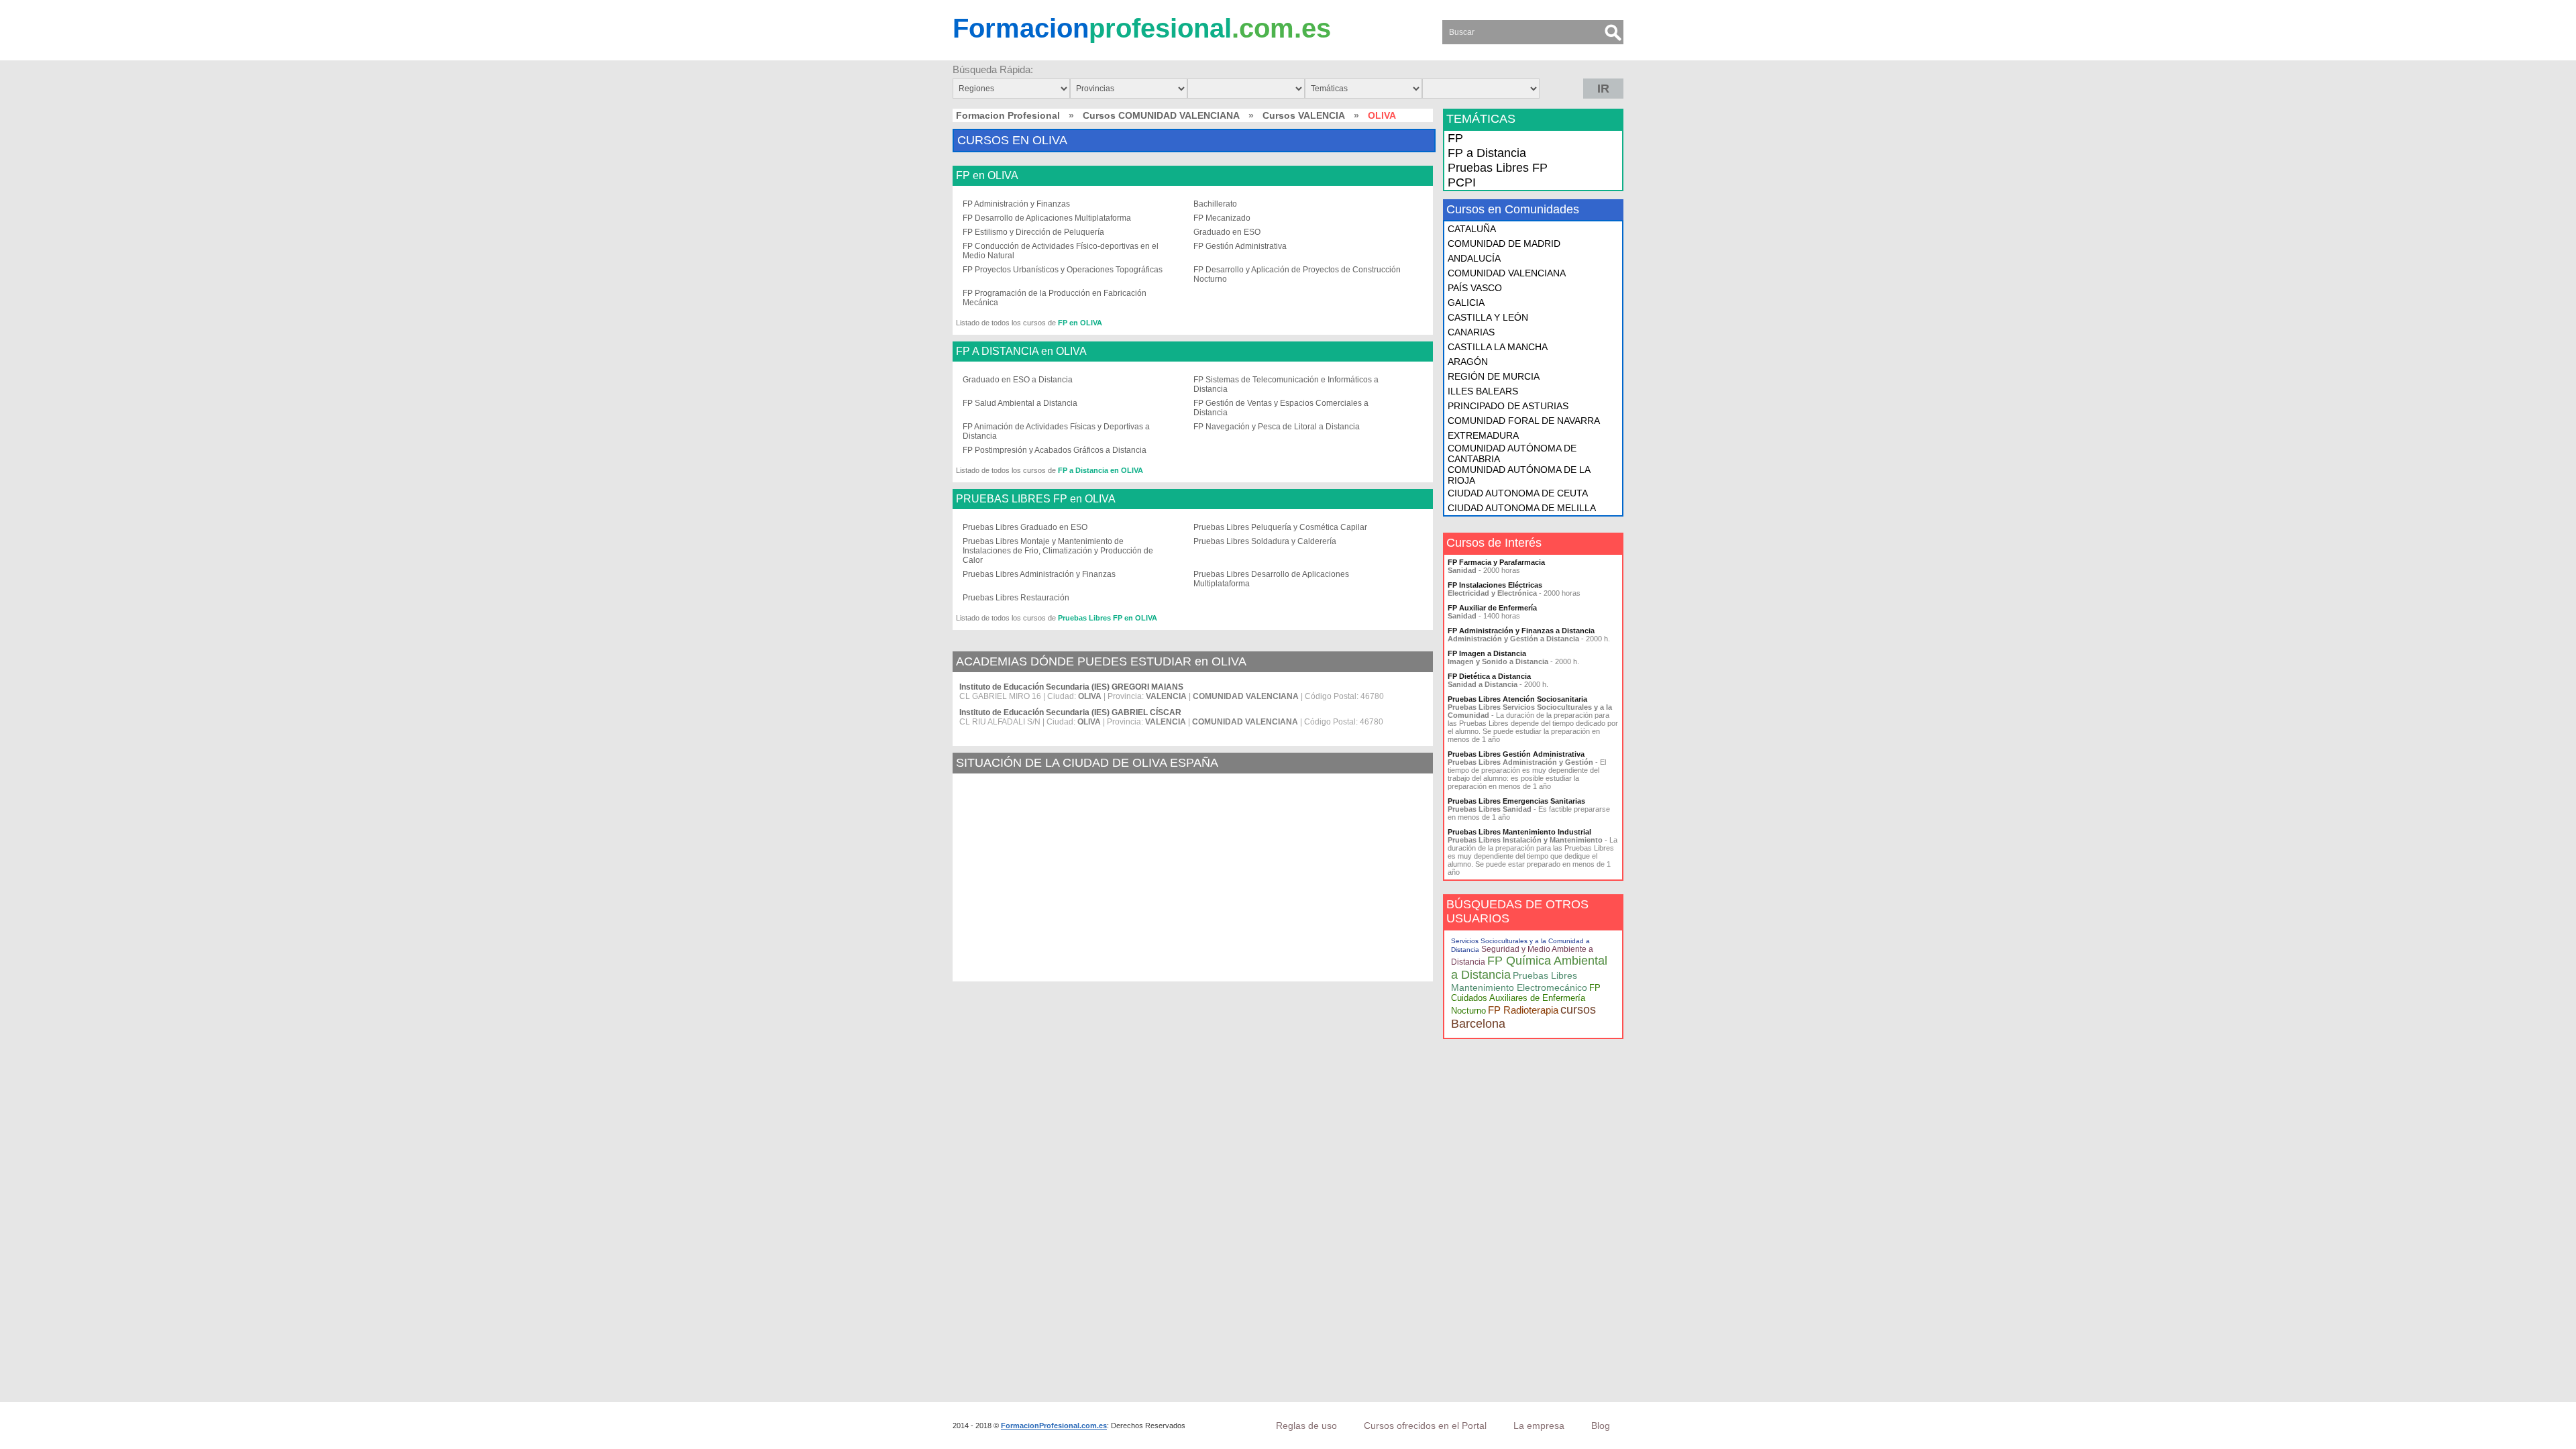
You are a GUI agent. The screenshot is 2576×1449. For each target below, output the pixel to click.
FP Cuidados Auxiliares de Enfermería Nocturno (1526, 999)
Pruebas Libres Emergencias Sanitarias (1516, 801)
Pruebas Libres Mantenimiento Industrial (1519, 832)
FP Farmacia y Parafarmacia (1496, 562)
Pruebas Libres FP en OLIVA (1108, 618)
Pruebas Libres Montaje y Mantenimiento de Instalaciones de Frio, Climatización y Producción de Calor (1058, 551)
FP (1455, 138)
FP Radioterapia (1523, 1010)
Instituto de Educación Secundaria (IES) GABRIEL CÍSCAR (1070, 712)
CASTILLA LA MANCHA (1498, 347)
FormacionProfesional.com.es (1054, 1426)
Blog (1601, 1426)
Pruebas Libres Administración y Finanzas (1039, 574)
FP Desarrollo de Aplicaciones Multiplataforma (1047, 218)
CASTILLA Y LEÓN (1488, 317)
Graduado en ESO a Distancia (1018, 380)
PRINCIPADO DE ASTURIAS (1508, 406)
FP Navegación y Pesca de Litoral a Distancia (1277, 427)
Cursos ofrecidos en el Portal (1425, 1426)
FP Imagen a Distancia (1487, 653)
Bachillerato (1215, 204)
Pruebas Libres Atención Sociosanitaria (1517, 699)
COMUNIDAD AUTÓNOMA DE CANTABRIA (1512, 453)
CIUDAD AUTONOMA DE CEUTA (1518, 493)
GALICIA (1466, 303)
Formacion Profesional (1008, 115)
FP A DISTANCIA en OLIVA (1021, 352)
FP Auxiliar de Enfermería (1492, 608)
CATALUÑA (1472, 229)
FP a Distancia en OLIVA (1101, 470)
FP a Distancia (1487, 153)
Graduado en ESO (1227, 232)
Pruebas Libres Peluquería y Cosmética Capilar (1280, 527)
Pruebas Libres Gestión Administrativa (1516, 754)
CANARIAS (1471, 332)
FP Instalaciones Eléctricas (1495, 585)
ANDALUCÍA (1474, 258)
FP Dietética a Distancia (1489, 676)
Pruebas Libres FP (1498, 168)
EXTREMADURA (1483, 435)
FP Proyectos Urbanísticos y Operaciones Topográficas (1063, 270)
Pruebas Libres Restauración (1016, 598)
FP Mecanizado (1222, 218)
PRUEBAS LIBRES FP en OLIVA (1036, 499)
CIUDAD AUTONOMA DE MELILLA (1522, 508)
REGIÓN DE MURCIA (1494, 376)
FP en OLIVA (987, 176)
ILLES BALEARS (1483, 391)
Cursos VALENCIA (1304, 115)
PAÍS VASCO (1475, 288)
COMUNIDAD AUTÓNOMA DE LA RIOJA (1519, 475)
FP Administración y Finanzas (1016, 204)
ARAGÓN (1468, 362)
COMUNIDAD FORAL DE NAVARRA (1524, 421)
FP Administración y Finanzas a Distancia (1521, 631)
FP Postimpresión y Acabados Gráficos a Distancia (1055, 450)
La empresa (1539, 1426)
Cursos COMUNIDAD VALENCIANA (1161, 115)
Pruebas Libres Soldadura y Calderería (1265, 541)
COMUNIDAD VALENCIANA (1507, 273)
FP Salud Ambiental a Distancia (1020, 403)
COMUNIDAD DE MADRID (1504, 244)
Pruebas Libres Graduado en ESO (1025, 527)
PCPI (1462, 182)
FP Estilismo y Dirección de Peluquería (1033, 232)
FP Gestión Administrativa (1240, 246)
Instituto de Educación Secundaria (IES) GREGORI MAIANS (1071, 687)
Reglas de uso (1306, 1426)
